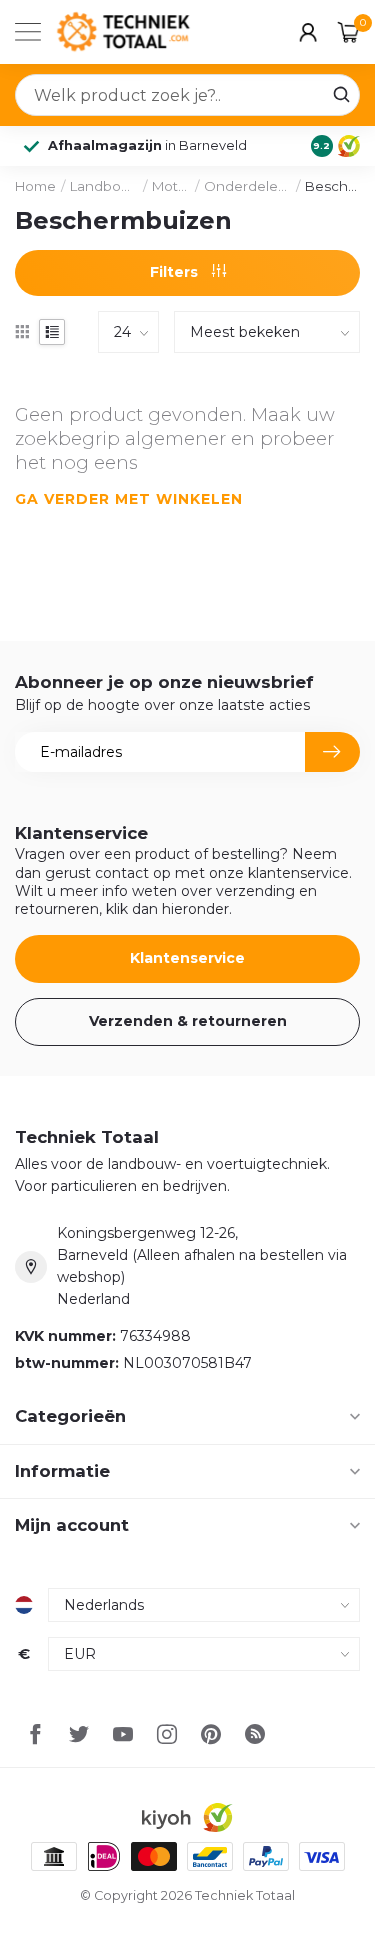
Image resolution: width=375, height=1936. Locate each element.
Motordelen (171, 186)
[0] (349, 32)
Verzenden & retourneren (188, 1021)
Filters (176, 272)
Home (35, 186)
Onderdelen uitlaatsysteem (247, 186)
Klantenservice (187, 958)
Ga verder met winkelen (129, 499)
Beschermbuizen (332, 186)
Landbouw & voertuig (104, 186)
